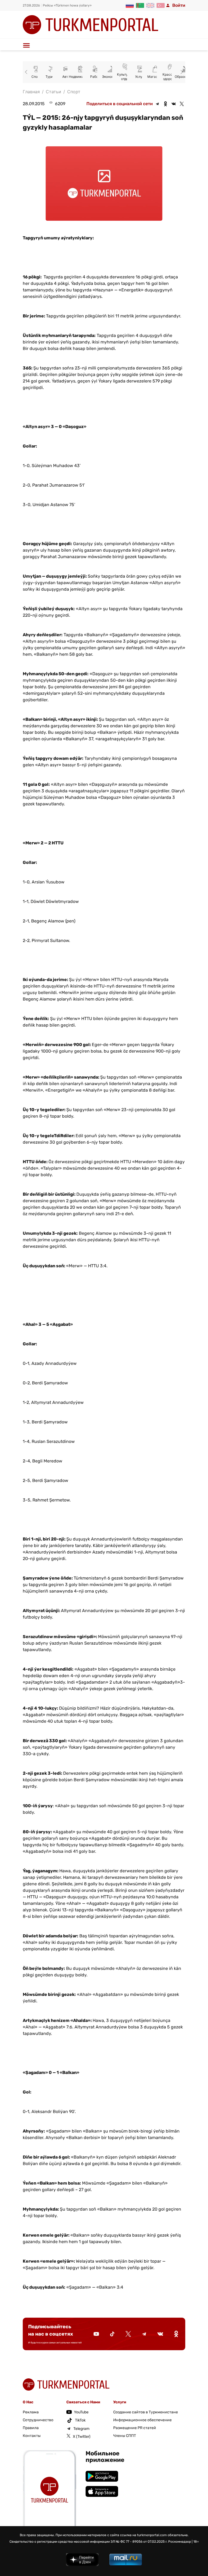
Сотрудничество (38, 2420)
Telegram (81, 2429)
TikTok (80, 2420)
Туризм (51, 77)
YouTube (81, 2412)
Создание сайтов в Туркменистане (146, 2412)
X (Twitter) (82, 2437)
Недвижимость (81, 77)
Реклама (31, 2412)
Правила (31, 2428)
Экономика (111, 77)
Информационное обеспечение (142, 2420)
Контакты (32, 2436)
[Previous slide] (27, 72)
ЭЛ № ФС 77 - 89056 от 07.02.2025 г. (139, 2542)
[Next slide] (181, 72)
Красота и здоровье (170, 77)
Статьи (53, 92)
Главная (31, 92)
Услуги (141, 77)
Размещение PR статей (135, 2428)
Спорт (36, 77)
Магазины (155, 77)
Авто (66, 77)
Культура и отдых (126, 77)
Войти (179, 5)
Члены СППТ (125, 2436)
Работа (96, 77)
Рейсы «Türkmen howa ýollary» (67, 5)
